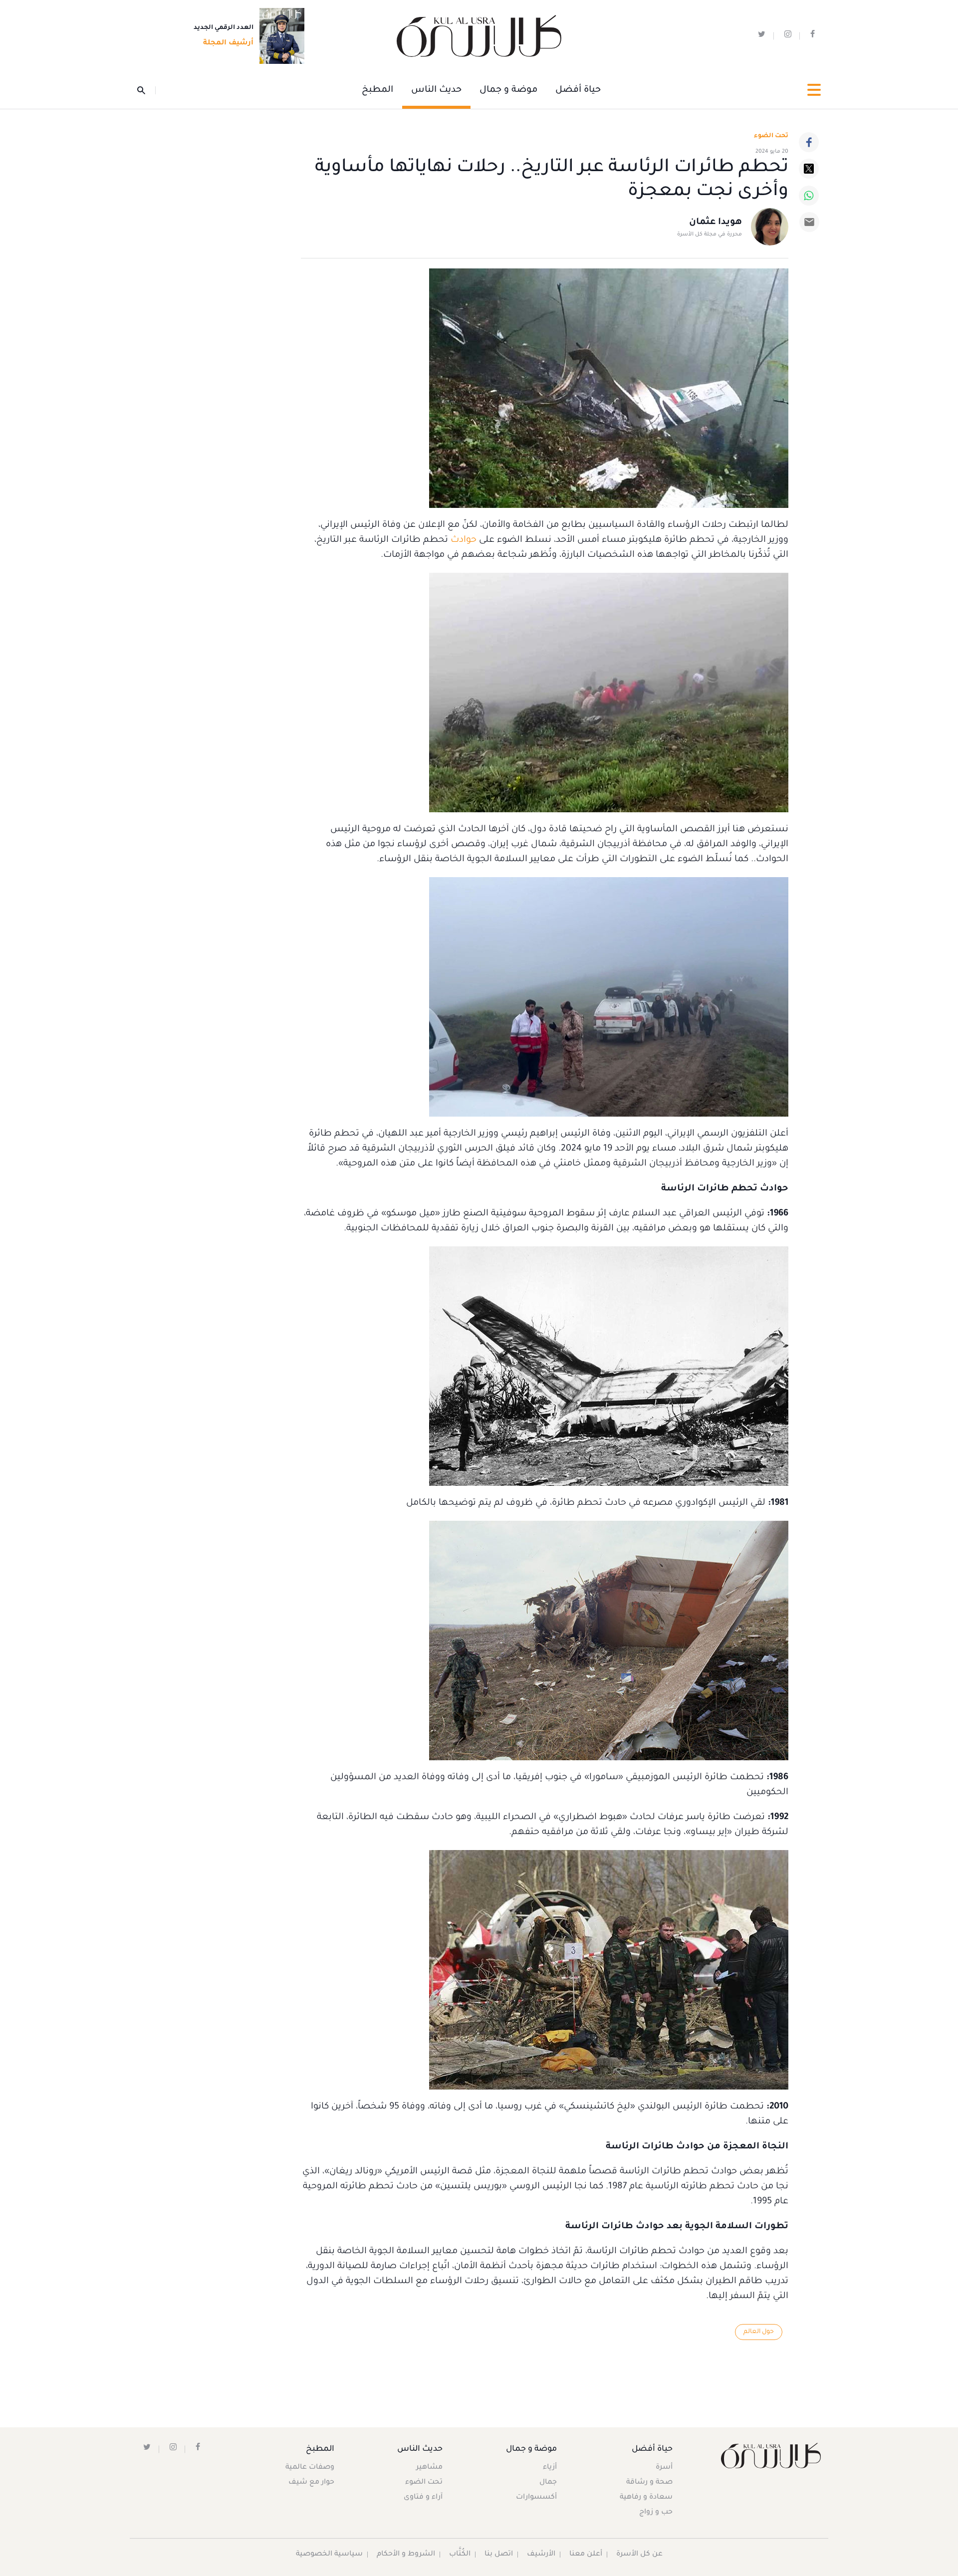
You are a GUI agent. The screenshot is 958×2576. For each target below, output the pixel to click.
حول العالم (759, 2332)
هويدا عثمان (716, 223)
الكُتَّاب (460, 2555)
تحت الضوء (771, 136)
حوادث (462, 540)
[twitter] (762, 36)
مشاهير (429, 2468)
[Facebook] (809, 142)
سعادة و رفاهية (646, 2498)
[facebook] (813, 36)
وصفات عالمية (310, 2468)
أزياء (550, 2468)
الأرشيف (541, 2555)
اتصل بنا (499, 2555)
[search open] (146, 90)
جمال (548, 2483)
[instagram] (788, 36)
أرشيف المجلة (228, 43)
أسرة (664, 2468)
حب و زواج (656, 2513)
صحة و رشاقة (649, 2483)
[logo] (479, 36)
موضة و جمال (508, 90)
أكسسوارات (536, 2498)
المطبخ (377, 90)
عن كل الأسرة (639, 2555)
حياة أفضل (578, 90)
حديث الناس (436, 90)
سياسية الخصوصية (329, 2555)
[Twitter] (809, 169)
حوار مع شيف (311, 2483)
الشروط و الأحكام (406, 2555)
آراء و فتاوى (423, 2498)
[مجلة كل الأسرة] (770, 2456)
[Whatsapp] (809, 196)
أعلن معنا (586, 2555)
